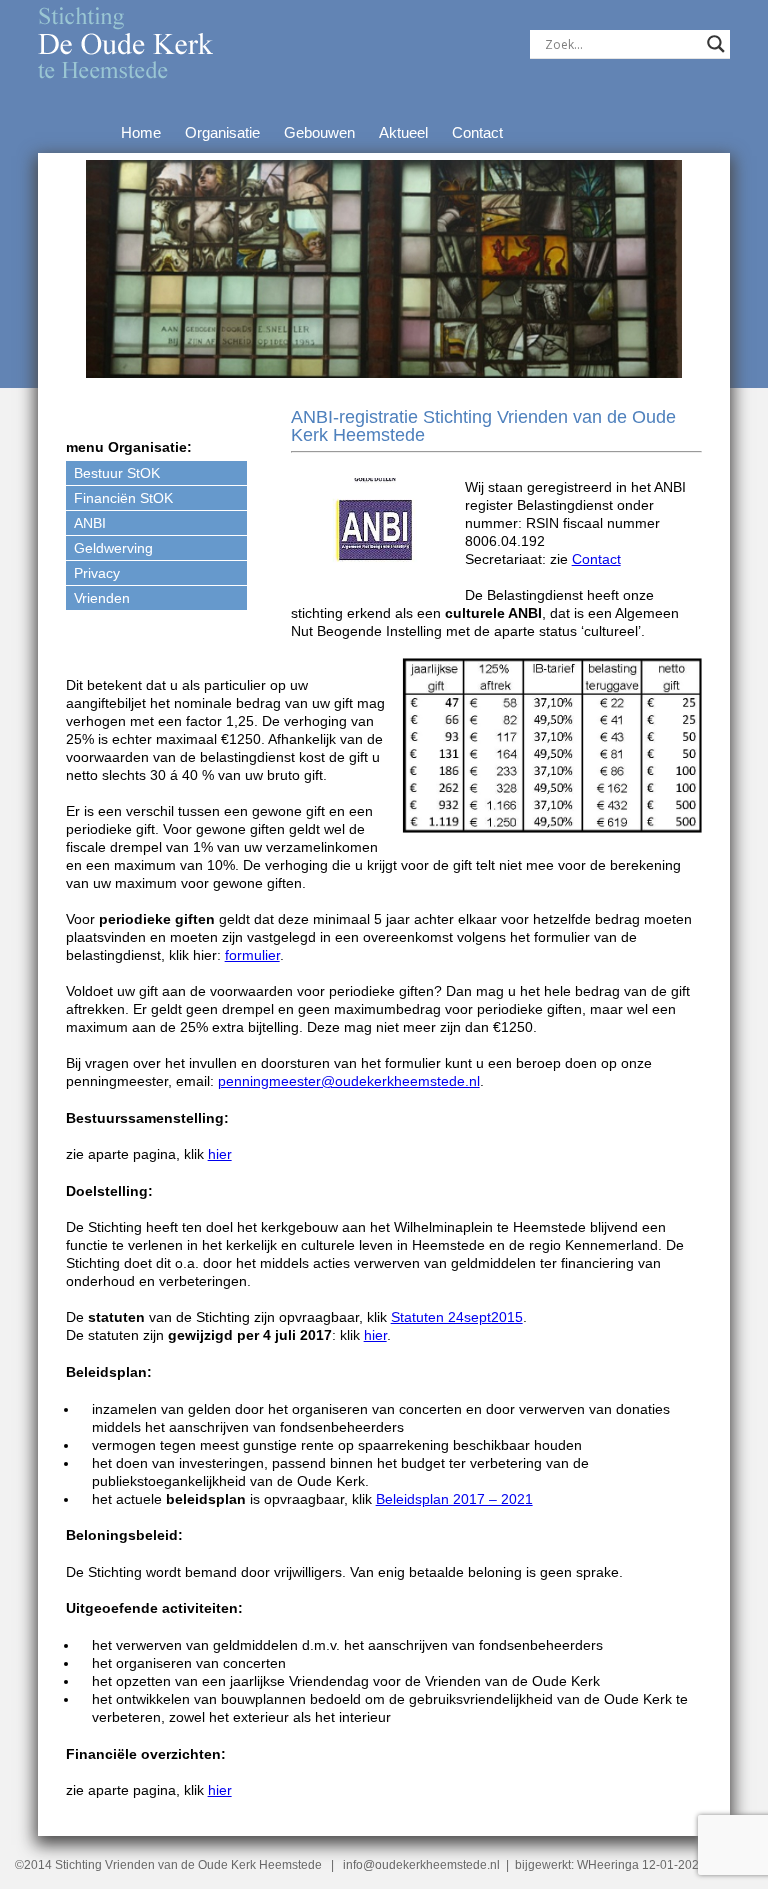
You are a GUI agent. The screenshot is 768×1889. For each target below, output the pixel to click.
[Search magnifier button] (716, 44)
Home (141, 132)
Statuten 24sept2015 (457, 1317)
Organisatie (222, 132)
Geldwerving (113, 548)
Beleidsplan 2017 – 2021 (454, 1499)
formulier (252, 955)
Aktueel (403, 132)
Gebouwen (319, 132)
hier (220, 1154)
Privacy (97, 573)
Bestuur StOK (117, 473)
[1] (103, 361)
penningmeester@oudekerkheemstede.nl (349, 1081)
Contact (477, 132)
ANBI (90, 523)
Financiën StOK (123, 498)
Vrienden (102, 598)
